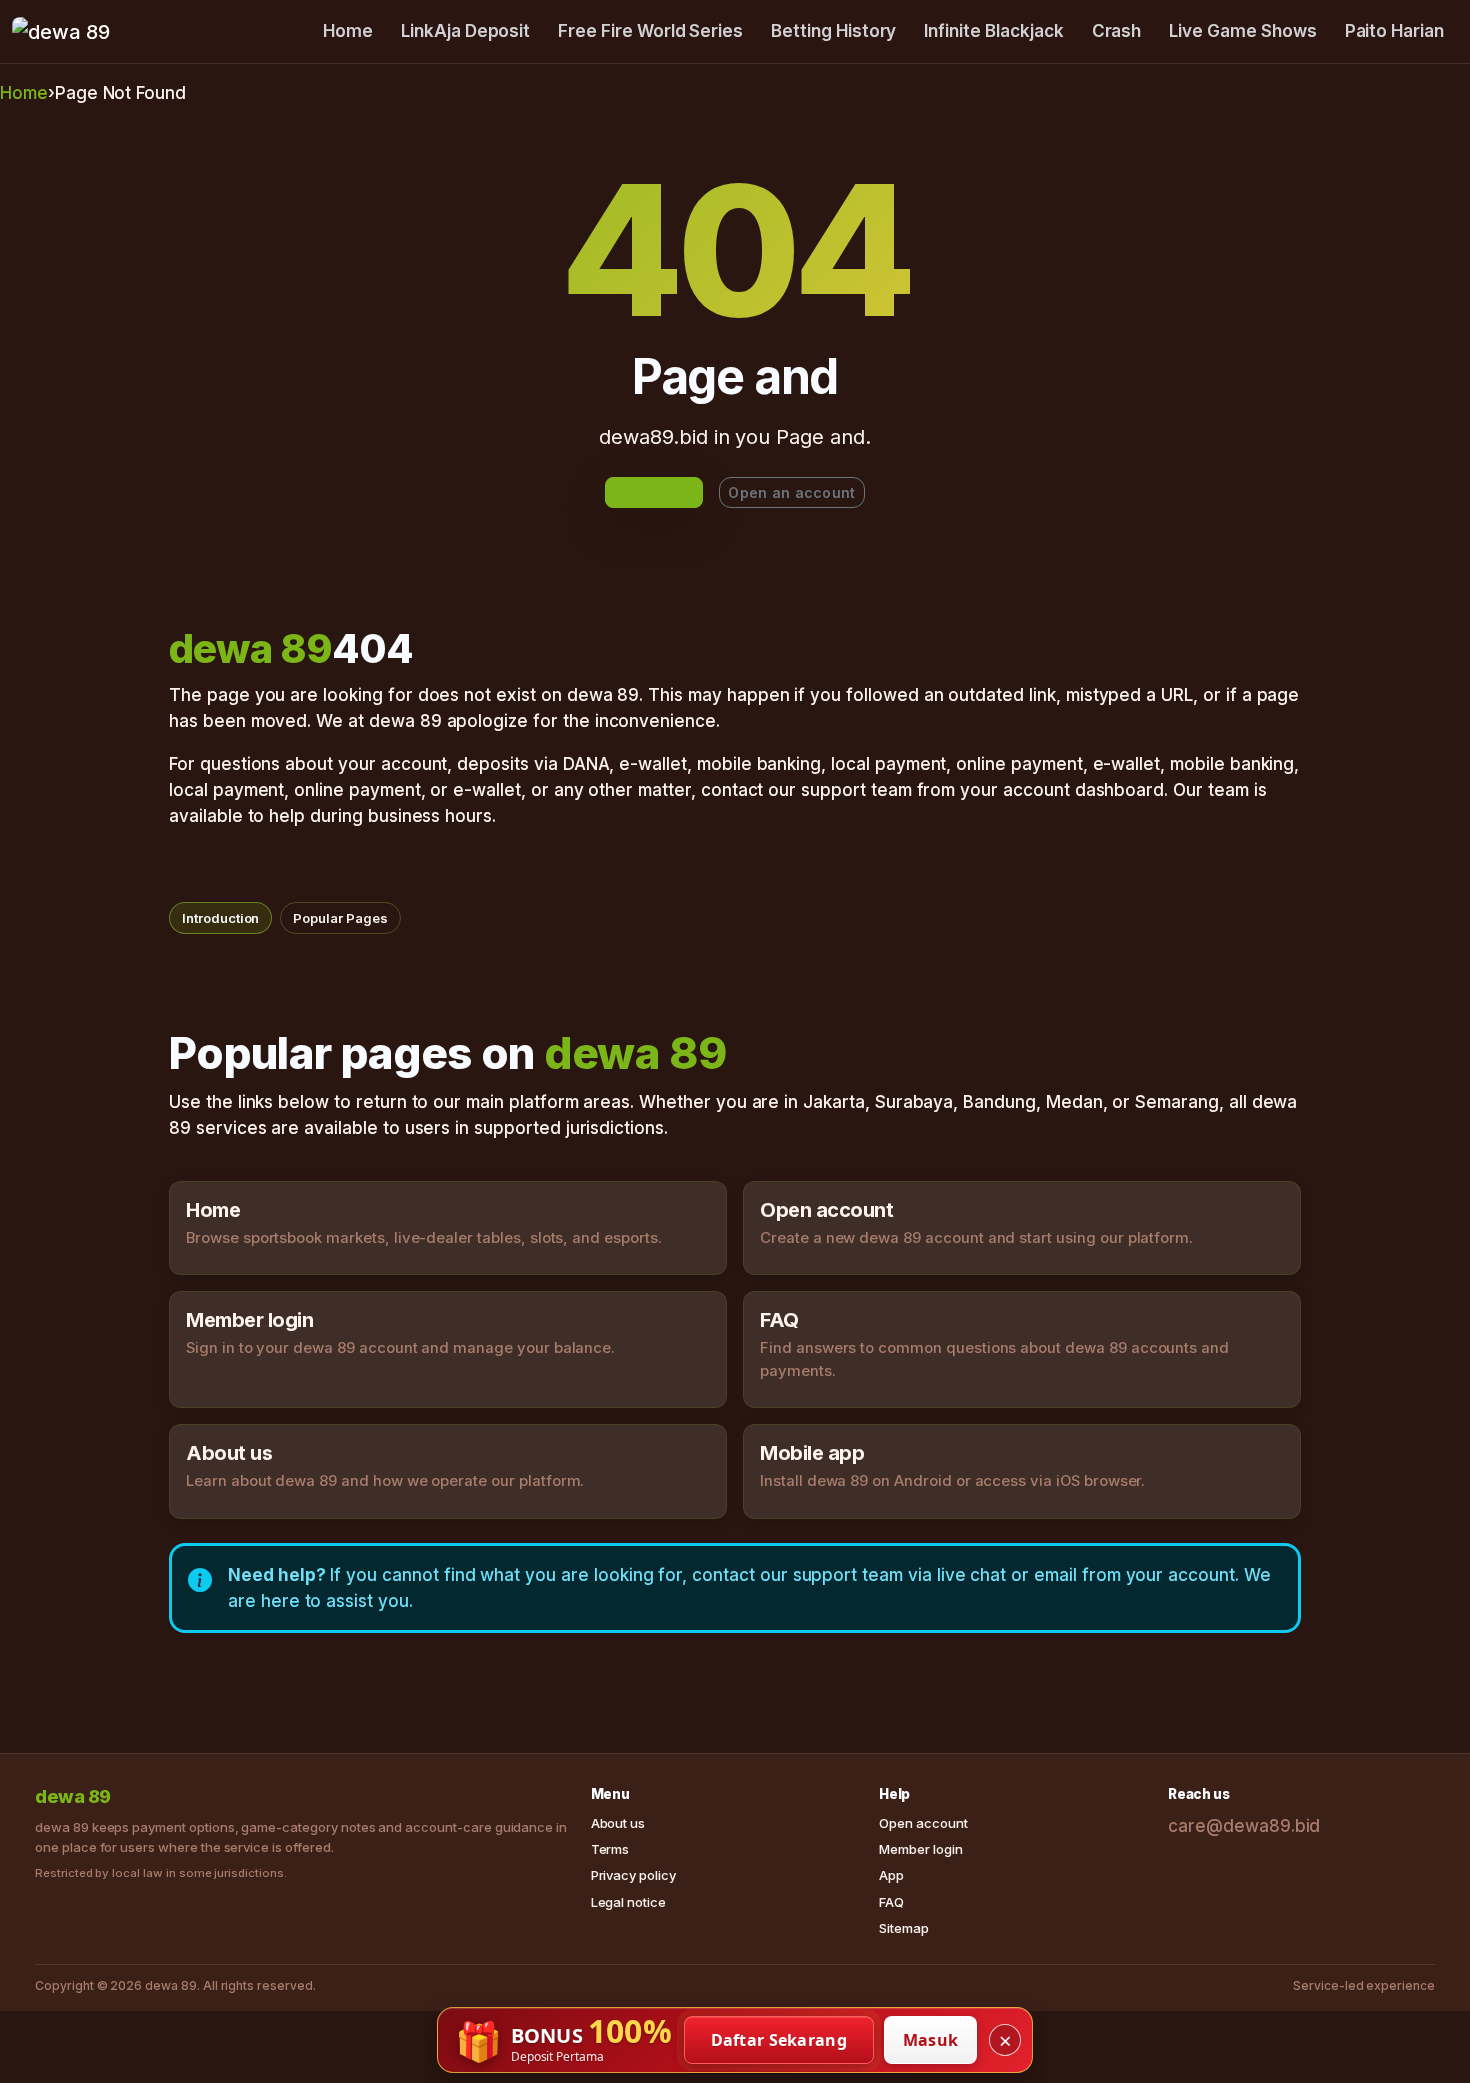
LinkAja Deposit (465, 31)
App (891, 1875)
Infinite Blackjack (993, 31)
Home (348, 31)
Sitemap (904, 1928)
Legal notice (628, 1902)
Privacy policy (633, 1875)
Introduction (220, 918)
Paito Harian (1394, 31)
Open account (923, 1823)
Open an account (791, 492)
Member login (920, 1849)
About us (618, 1823)
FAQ (891, 1902)
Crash (1117, 31)
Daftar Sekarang (779, 2040)
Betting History (833, 31)
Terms (610, 1849)
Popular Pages (340, 918)
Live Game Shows (1242, 31)
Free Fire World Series (650, 31)
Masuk (931, 2040)
